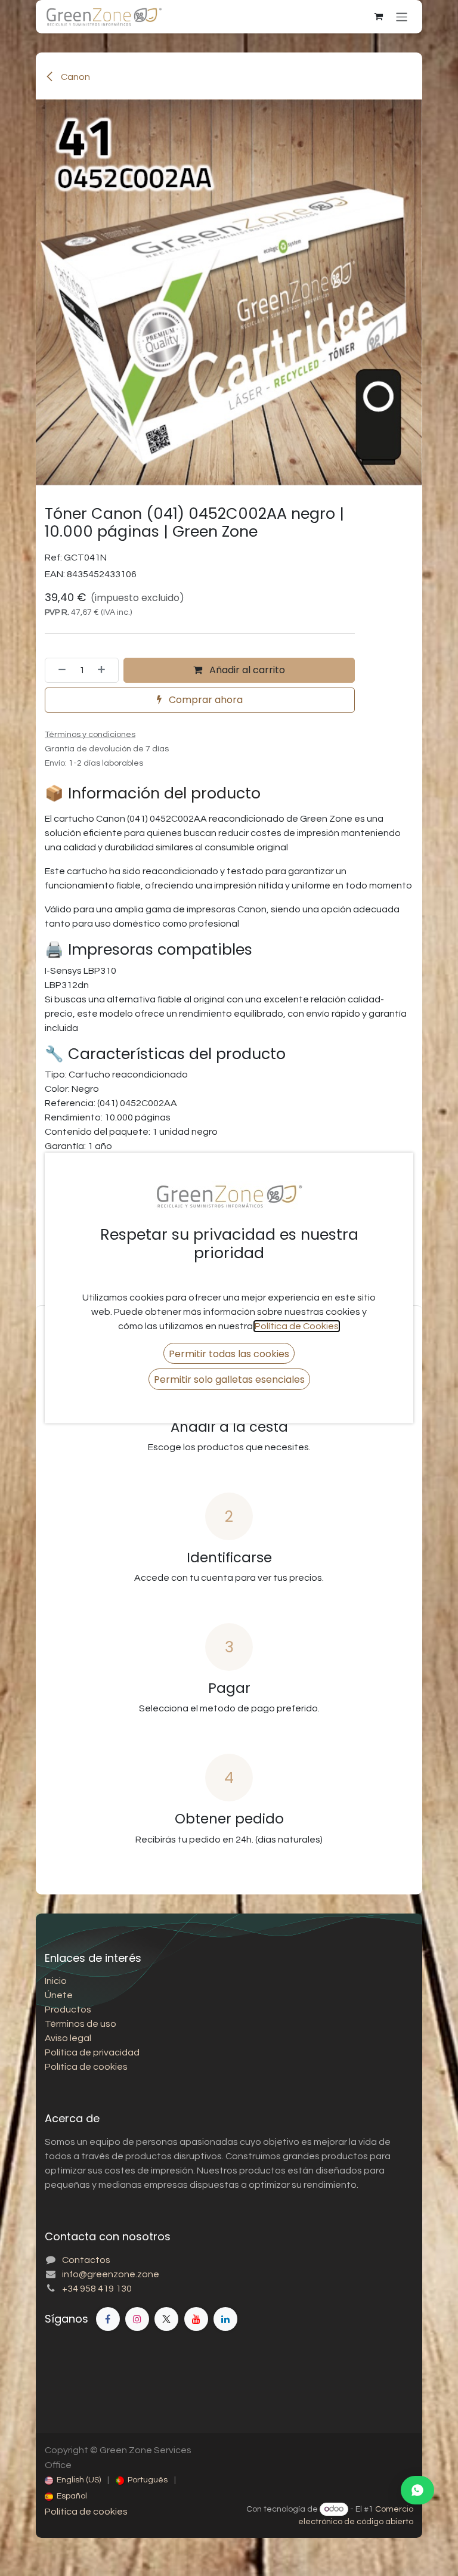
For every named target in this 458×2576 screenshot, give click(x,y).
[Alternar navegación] (402, 16)
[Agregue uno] (105, 670)
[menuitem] (73, 2480)
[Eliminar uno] (58, 670)
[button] (229, 1353)
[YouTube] (196, 2319)
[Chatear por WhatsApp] (417, 2490)
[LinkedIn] (225, 2319)
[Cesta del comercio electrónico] (379, 17)
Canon (75, 77)
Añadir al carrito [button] (246, 670)
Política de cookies (86, 2512)
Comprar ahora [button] (205, 700)
